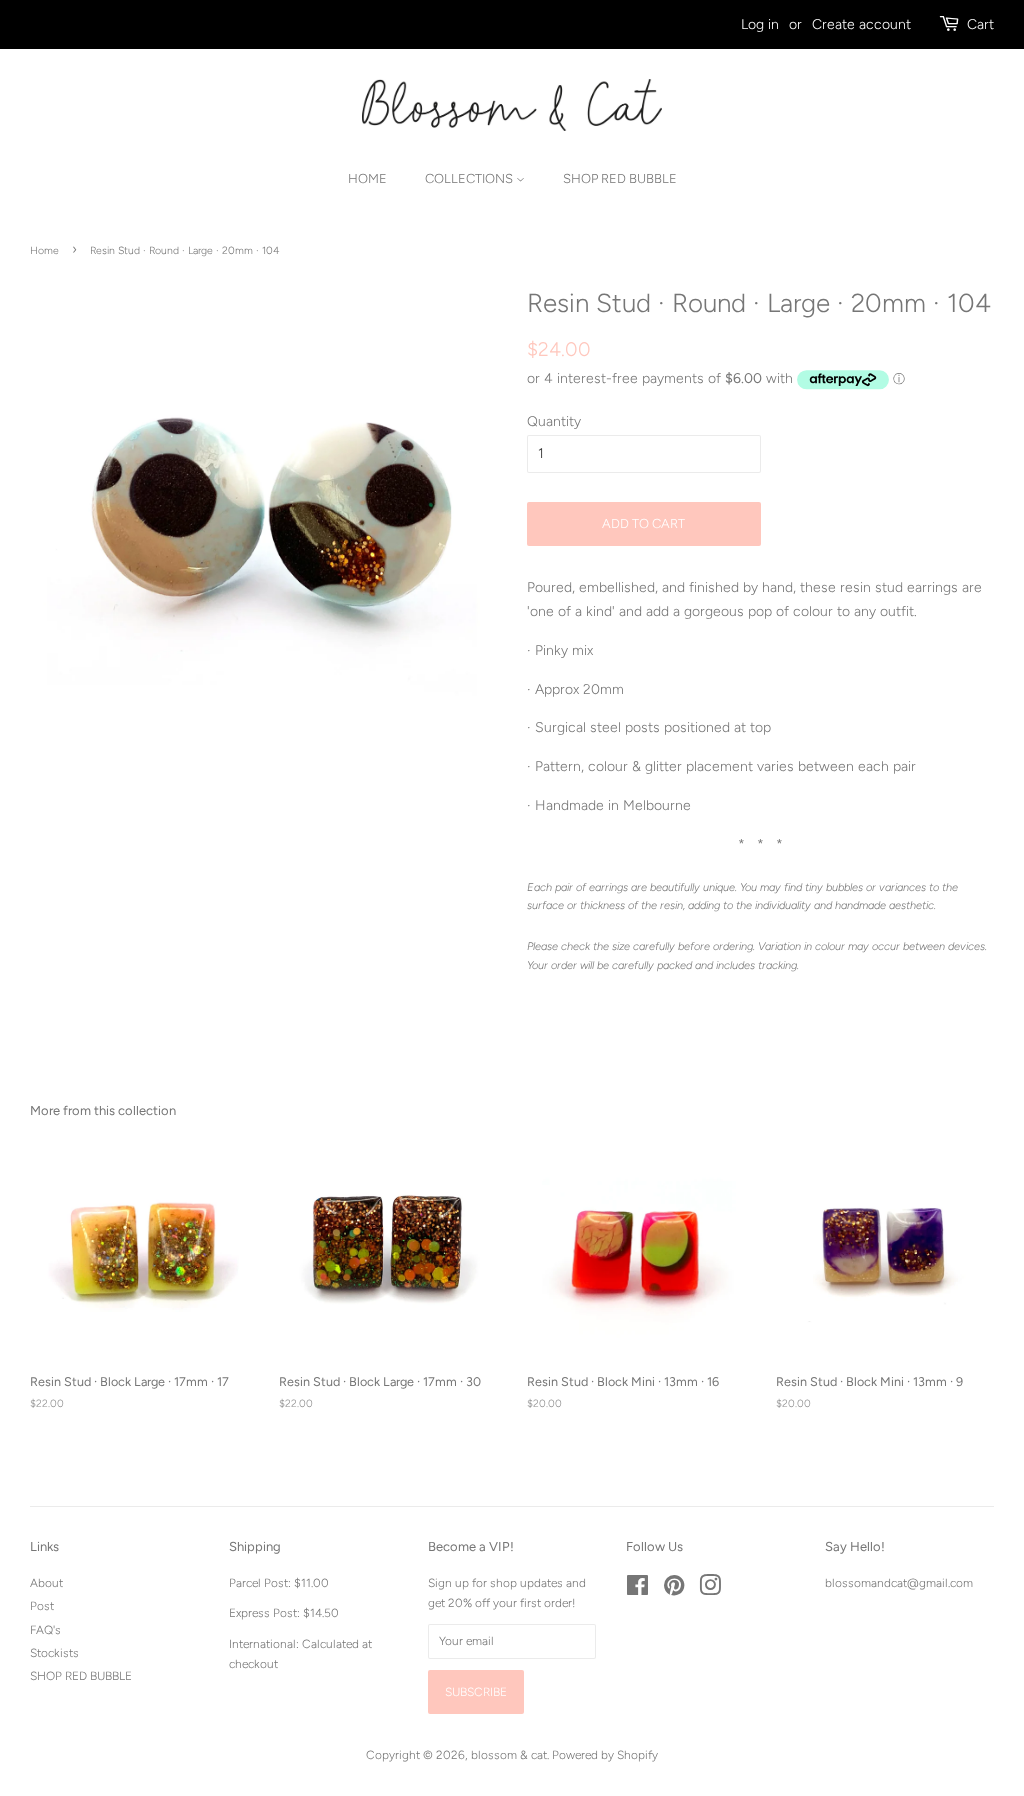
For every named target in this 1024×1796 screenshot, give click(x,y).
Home (367, 178)
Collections (470, 178)
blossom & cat (509, 1755)
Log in (760, 24)
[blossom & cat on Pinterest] (674, 1590)
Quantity (554, 421)
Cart (980, 24)
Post (42, 1606)
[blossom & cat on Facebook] (637, 1590)
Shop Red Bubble (620, 178)
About (46, 1583)
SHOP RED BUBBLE (81, 1676)
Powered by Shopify (605, 1755)
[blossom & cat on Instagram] (710, 1590)
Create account (861, 24)
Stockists (54, 1653)
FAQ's (45, 1630)
